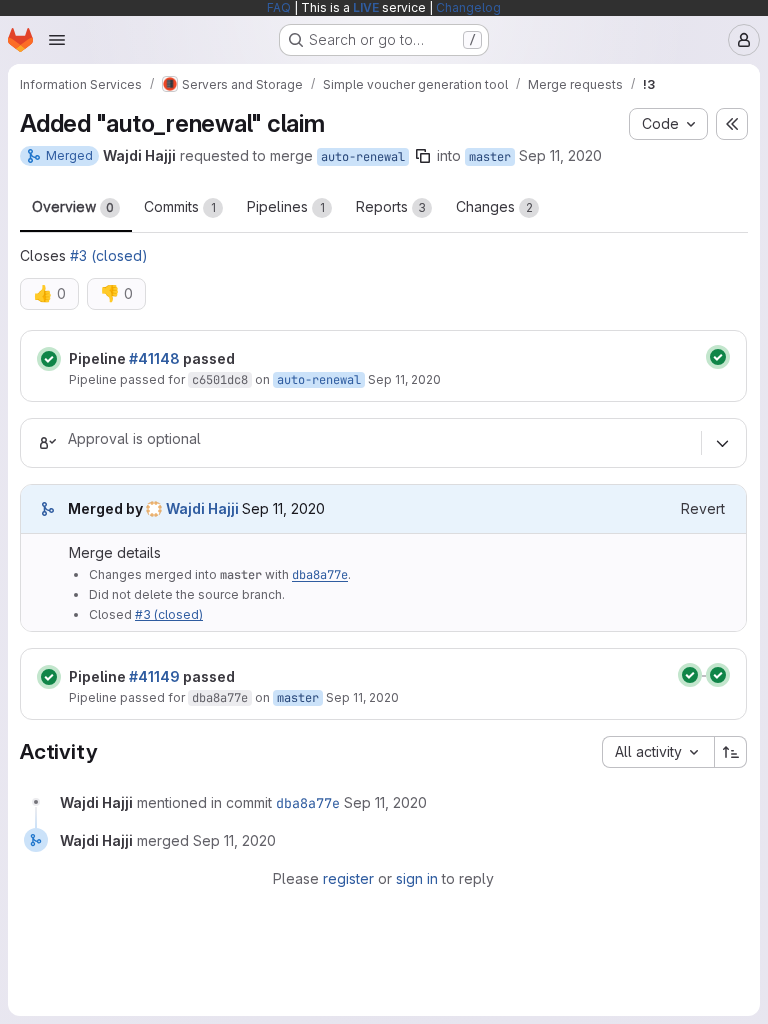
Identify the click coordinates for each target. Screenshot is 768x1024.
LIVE (366, 7)
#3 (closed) (109, 255)
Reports (391, 206)
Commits (180, 206)
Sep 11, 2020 (560, 155)
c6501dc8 (220, 380)
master (490, 157)
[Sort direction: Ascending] (731, 752)
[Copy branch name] (423, 156)
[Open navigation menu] (57, 40)
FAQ (279, 7)
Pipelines (286, 206)
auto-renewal (363, 157)
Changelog (468, 7)
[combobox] (658, 752)
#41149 (154, 676)
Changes (494, 206)
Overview (73, 206)
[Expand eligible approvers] (722, 443)
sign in (417, 878)
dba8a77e (320, 575)
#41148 (154, 358)
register (348, 878)
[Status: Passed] (49, 359)
